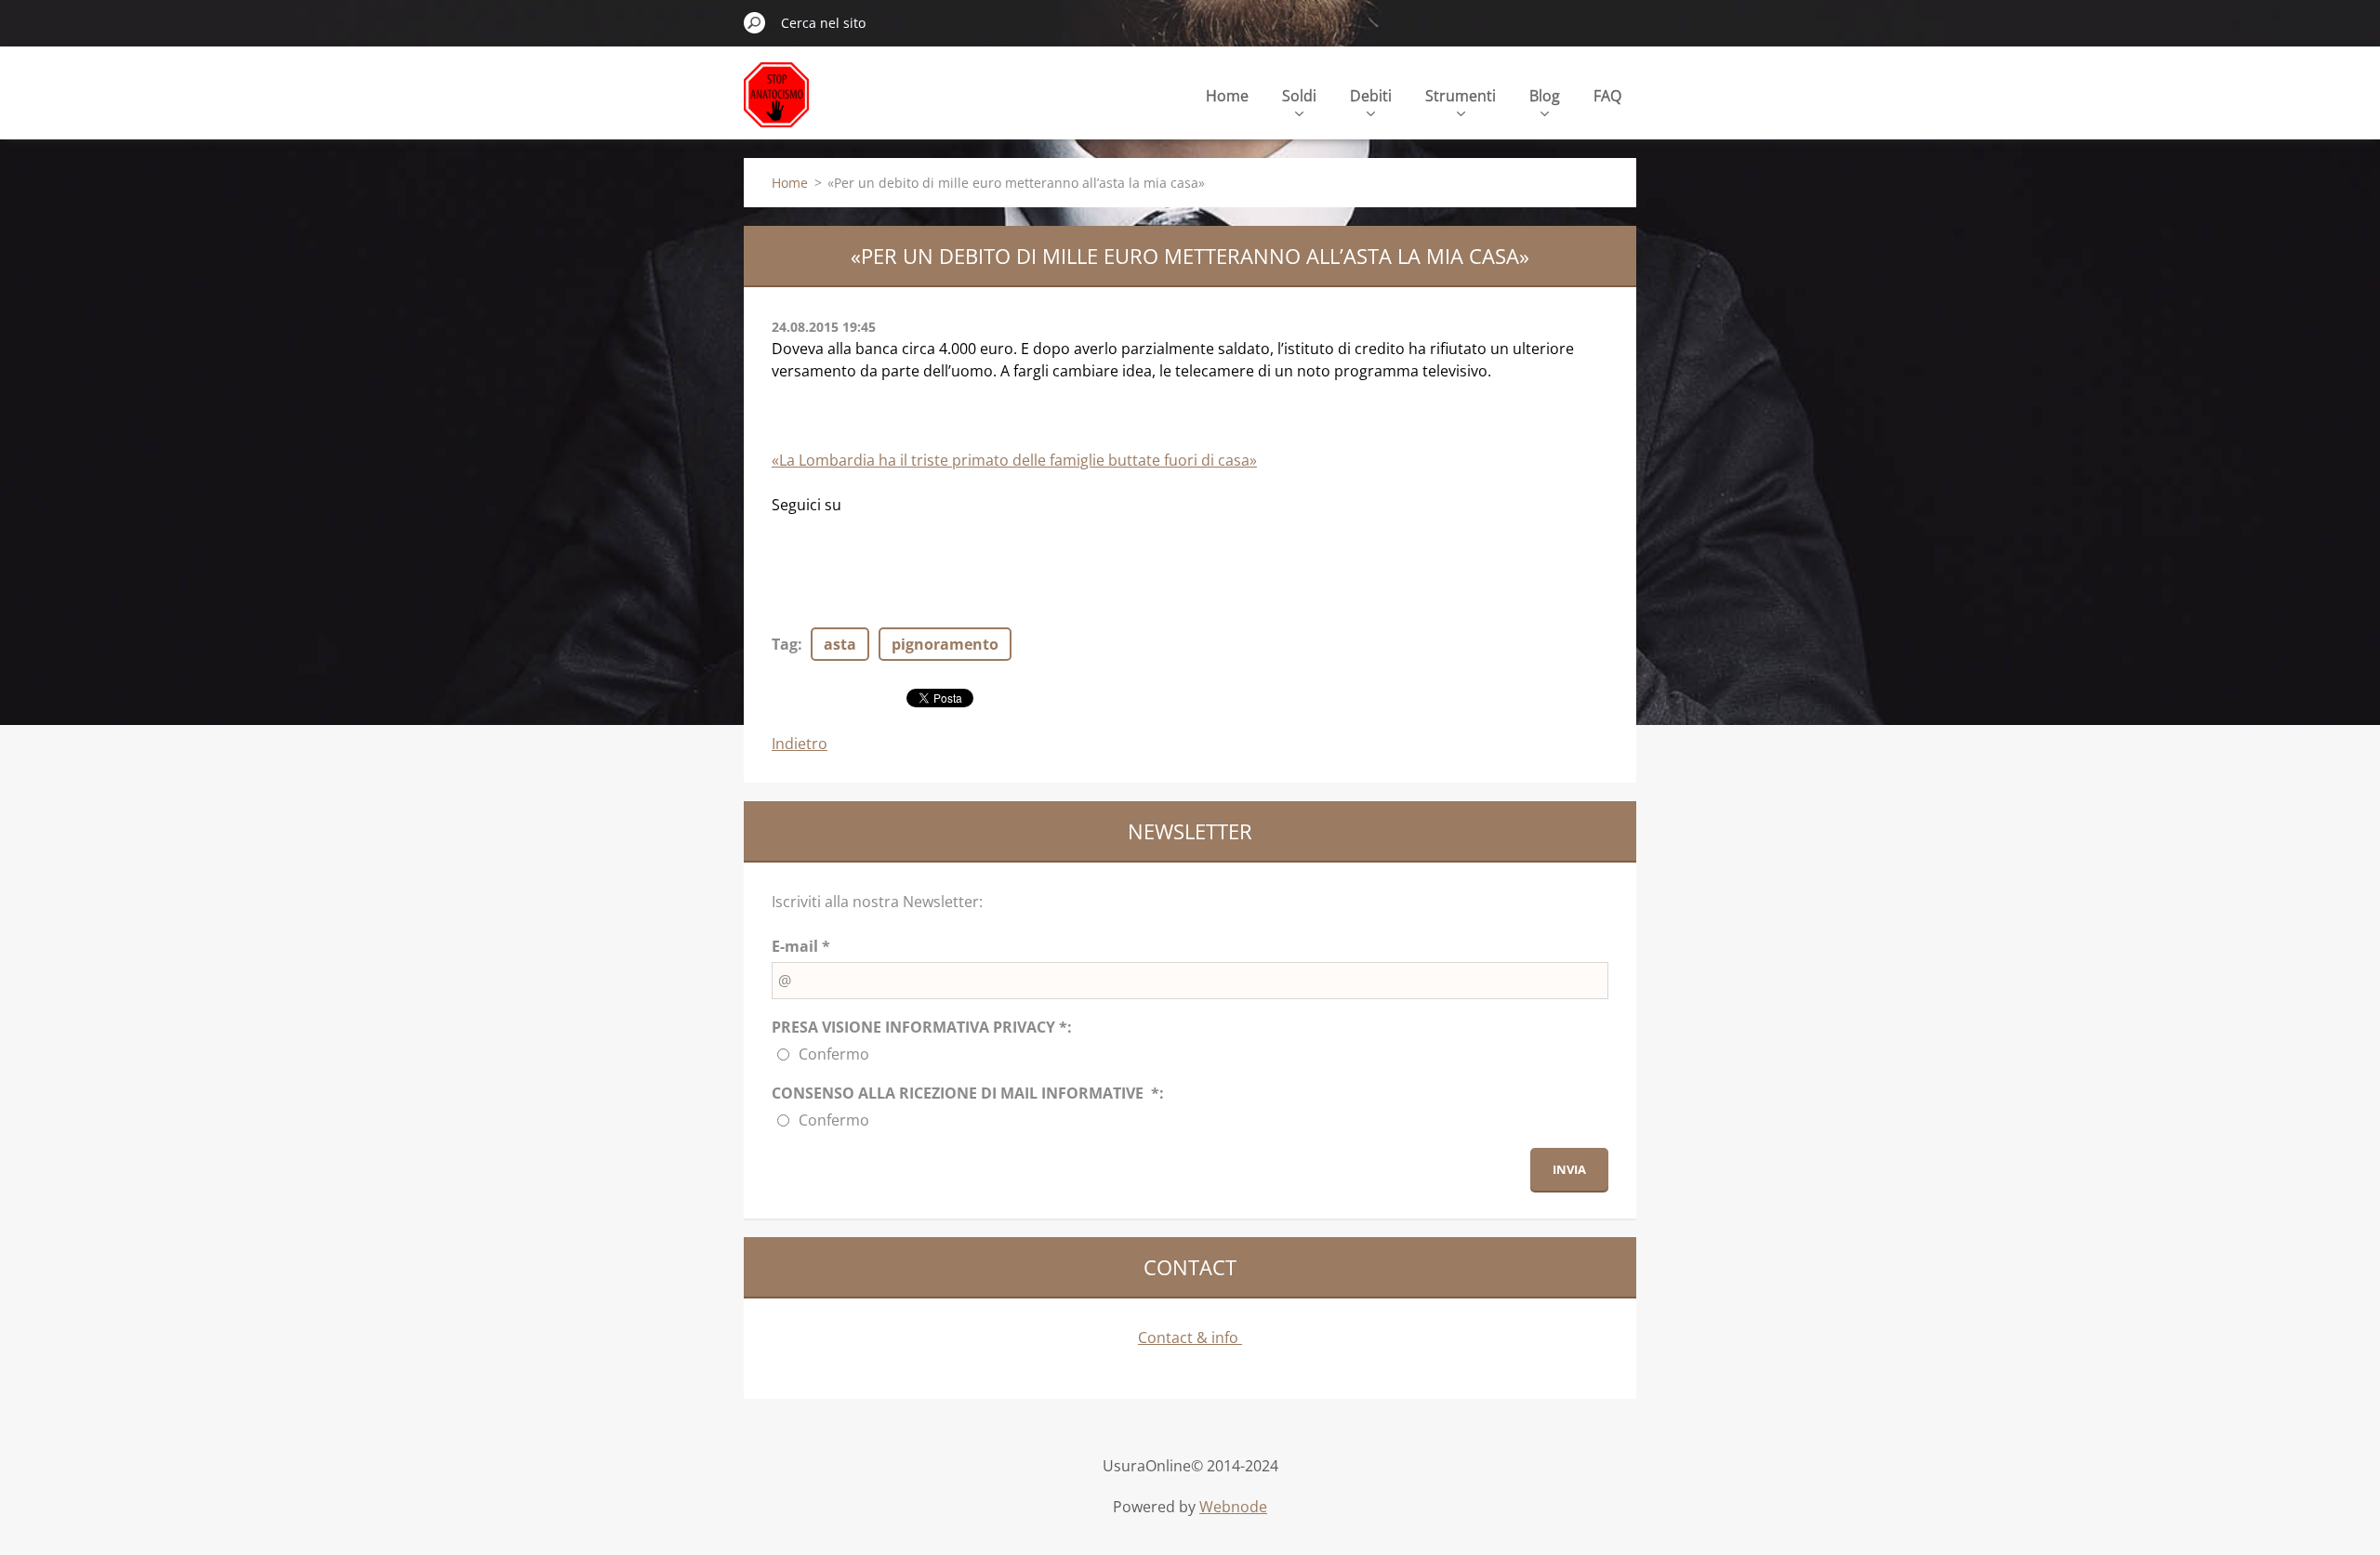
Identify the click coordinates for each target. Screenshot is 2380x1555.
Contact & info (1190, 1338)
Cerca (755, 22)
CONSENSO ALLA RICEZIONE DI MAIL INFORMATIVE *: (968, 1093)
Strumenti (1461, 96)
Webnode (1233, 1507)
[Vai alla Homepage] (776, 105)
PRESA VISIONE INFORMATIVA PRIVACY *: (922, 1027)
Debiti (1371, 96)
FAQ (1607, 96)
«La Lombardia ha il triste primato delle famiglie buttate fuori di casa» (1014, 460)
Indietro (800, 744)
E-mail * (801, 946)
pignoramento (945, 644)
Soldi (1299, 96)
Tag (785, 644)
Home (1227, 96)
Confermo (834, 1054)
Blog (1545, 96)
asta (840, 644)
